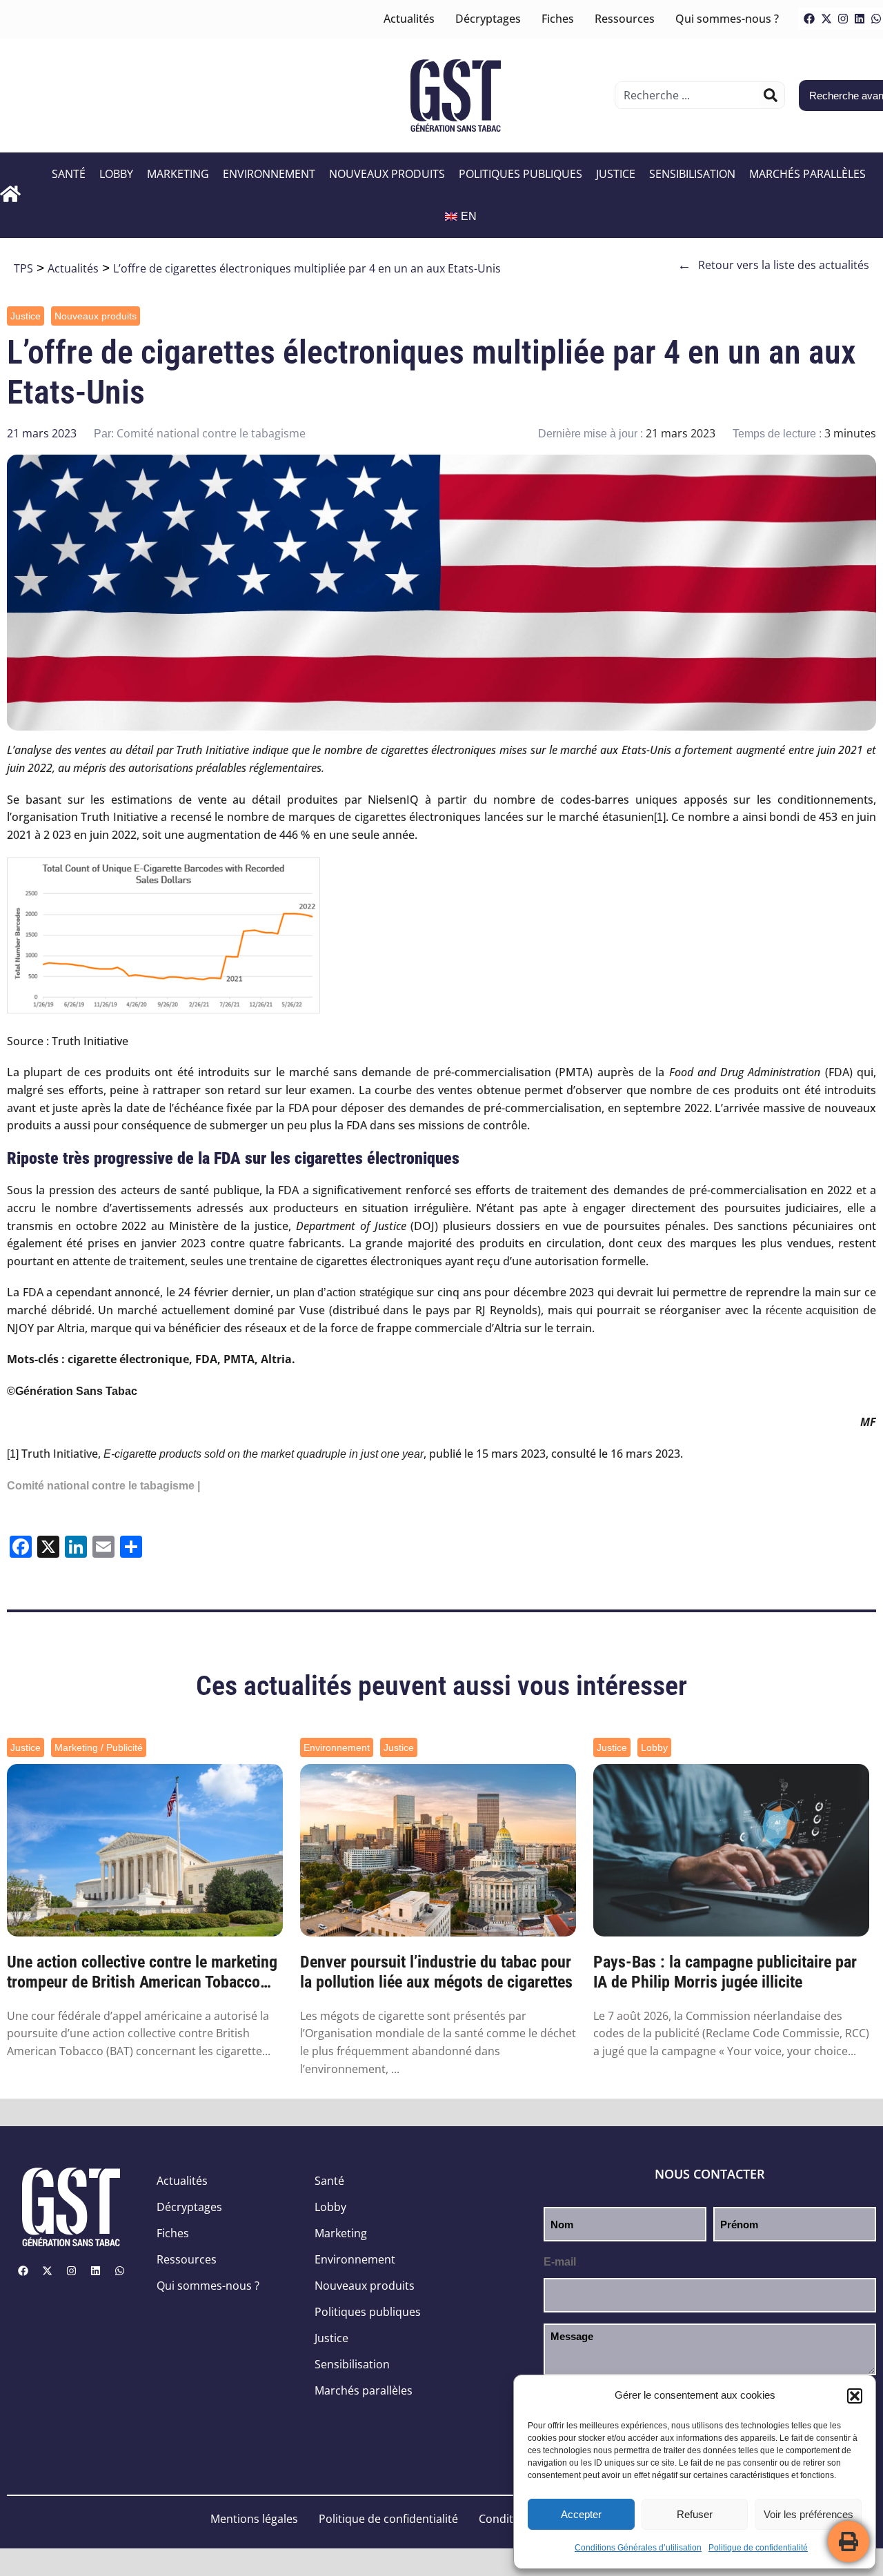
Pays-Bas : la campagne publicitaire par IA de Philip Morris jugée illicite (725, 1972)
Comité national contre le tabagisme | (103, 1486)
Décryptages (488, 19)
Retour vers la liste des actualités (773, 265)
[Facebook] (809, 19)
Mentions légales (254, 2519)
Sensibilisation (692, 174)
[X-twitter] (826, 19)
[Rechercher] (771, 95)
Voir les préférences (808, 2514)
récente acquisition (813, 1310)
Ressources (625, 19)
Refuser (695, 2514)
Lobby (116, 174)
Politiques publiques (520, 174)
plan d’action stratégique (354, 1292)
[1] (660, 817)
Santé (69, 174)
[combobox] (689, 95)
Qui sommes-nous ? (727, 19)
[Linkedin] (860, 19)
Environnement (269, 174)
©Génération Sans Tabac (72, 1391)
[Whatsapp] (119, 2270)
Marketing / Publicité (99, 1747)
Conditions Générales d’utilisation (638, 2548)
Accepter (581, 2514)
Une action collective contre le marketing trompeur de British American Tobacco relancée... (142, 1972)
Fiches (558, 19)
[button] (855, 2396)
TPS (23, 268)
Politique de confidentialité (758, 2548)
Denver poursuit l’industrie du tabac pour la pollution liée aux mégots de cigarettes (436, 1972)
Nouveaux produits (387, 174)
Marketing (178, 174)
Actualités (409, 19)
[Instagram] (843, 19)
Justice (616, 174)
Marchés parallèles (807, 174)
